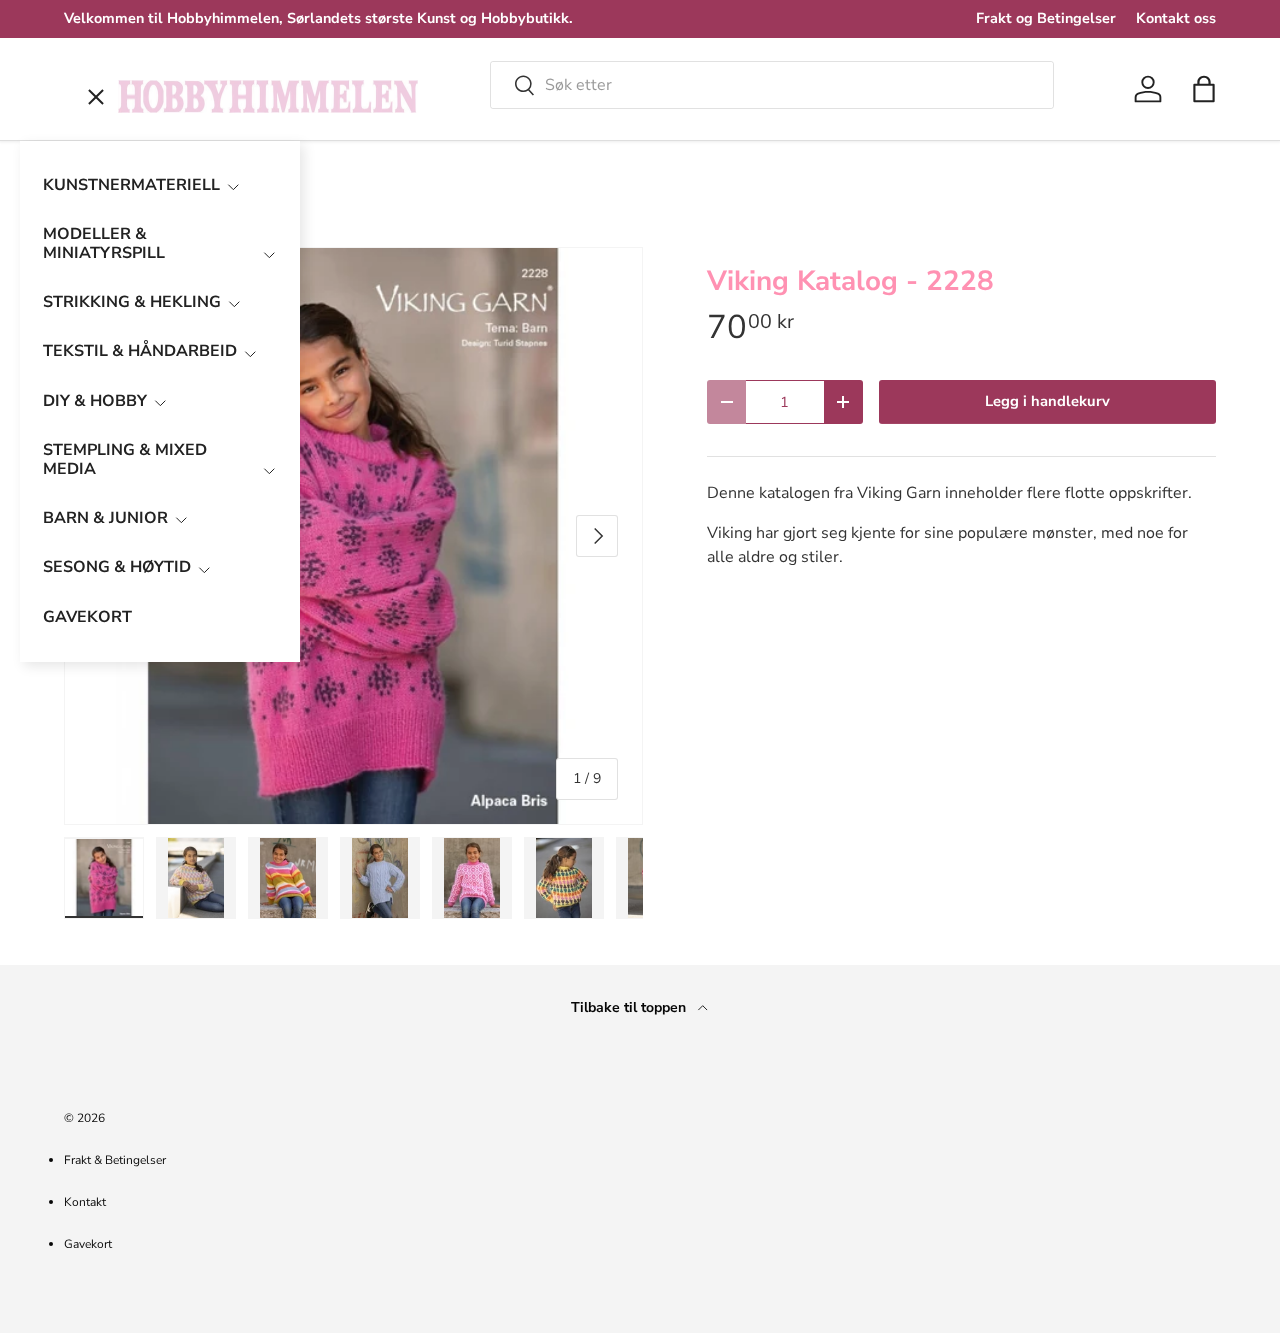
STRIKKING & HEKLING (132, 302)
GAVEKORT (87, 617)
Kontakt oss (1176, 18)
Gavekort (88, 1244)
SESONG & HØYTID (117, 567)
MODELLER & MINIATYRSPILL (104, 243)
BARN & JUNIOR (105, 518)
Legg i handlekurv (1047, 401)
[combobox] (772, 85)
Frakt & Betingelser (115, 1160)
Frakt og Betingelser (1046, 18)
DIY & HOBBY (95, 401)
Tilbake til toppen (630, 1007)
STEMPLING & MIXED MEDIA (125, 459)
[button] (1204, 89)
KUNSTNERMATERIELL (131, 185)
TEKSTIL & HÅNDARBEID (140, 351)
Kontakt (85, 1202)
